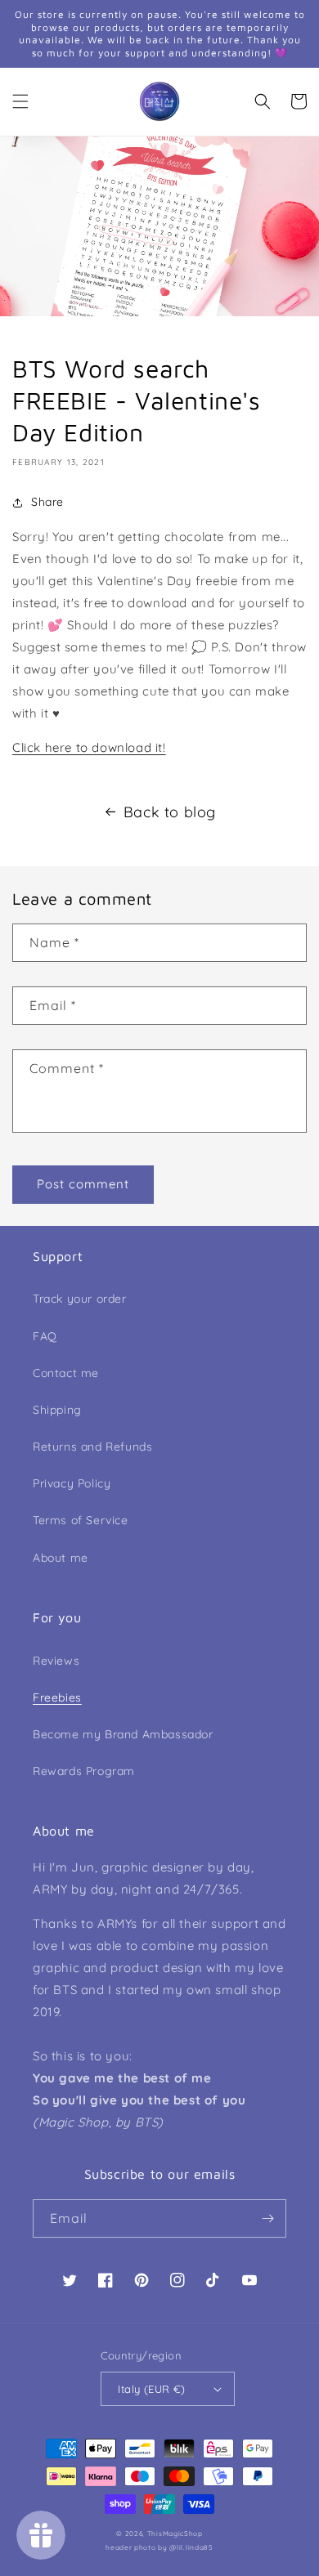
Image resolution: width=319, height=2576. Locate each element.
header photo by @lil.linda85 (159, 2547)
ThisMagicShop (175, 2534)
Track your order (80, 1299)
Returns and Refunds (92, 1447)
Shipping (57, 1410)
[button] (20, 101)
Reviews (56, 1661)
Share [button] (47, 502)
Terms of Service (81, 1520)
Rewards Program (84, 1771)
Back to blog (170, 812)
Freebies (57, 1697)
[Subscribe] (267, 2218)
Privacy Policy (72, 1483)
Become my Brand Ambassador (123, 1734)
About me (61, 1558)
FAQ (45, 1336)
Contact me (66, 1373)
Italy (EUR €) (151, 2389)
